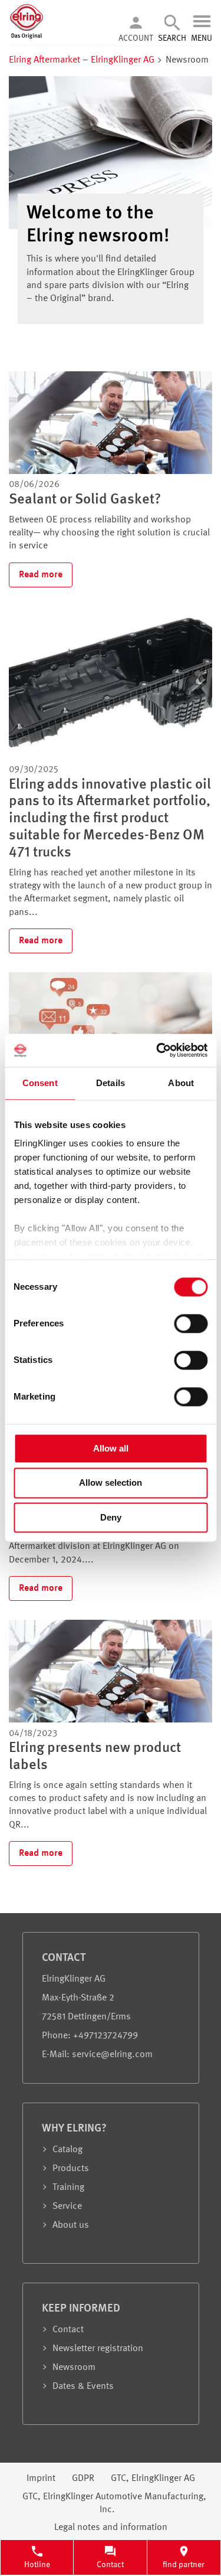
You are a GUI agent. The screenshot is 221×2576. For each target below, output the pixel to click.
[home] (27, 37)
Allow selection (111, 1483)
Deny (111, 1517)
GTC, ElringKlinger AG (153, 2479)
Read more (41, 575)
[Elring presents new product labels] (111, 1720)
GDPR (83, 2479)
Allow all (111, 1448)
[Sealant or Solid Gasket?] (111, 472)
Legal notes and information (111, 2528)
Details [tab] (111, 1083)
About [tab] (181, 1083)
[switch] (191, 1323)
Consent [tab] (40, 1083)
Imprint (41, 2479)
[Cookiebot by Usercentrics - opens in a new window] (157, 1050)
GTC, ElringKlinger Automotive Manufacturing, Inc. (114, 2503)
